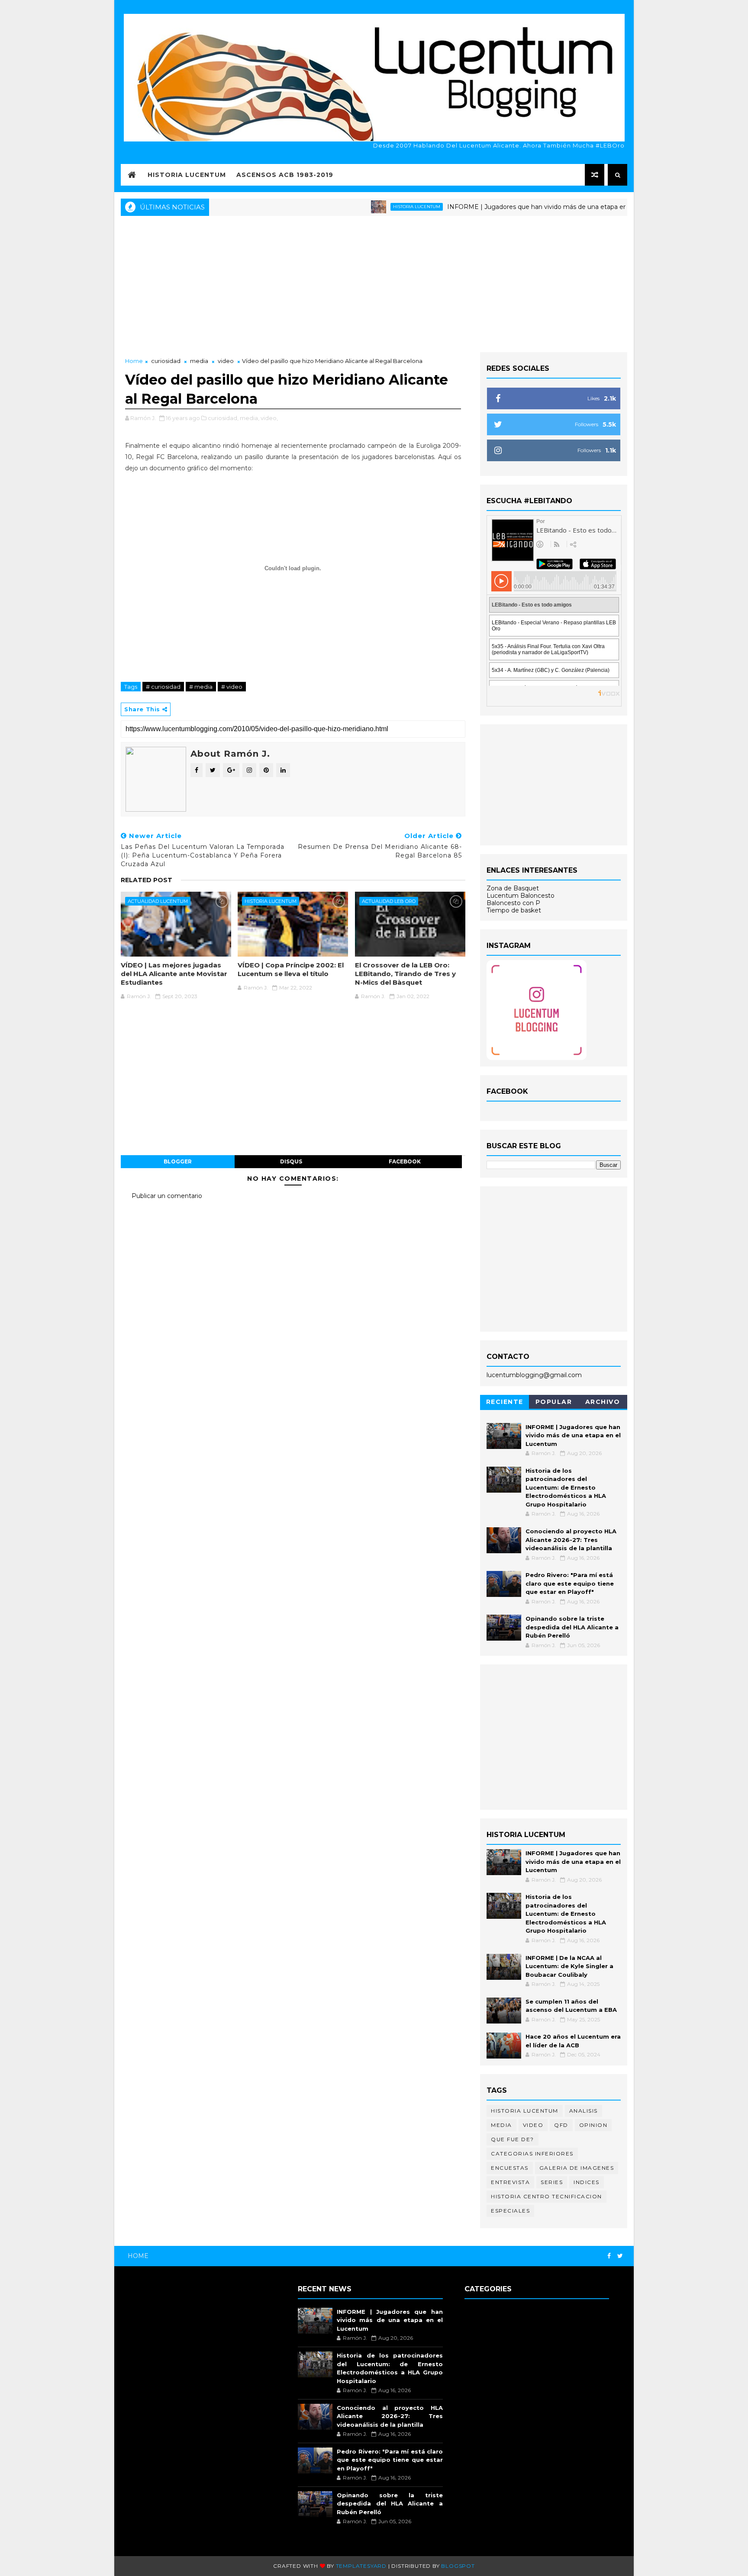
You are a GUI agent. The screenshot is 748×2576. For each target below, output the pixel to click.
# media (201, 687)
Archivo (603, 1402)
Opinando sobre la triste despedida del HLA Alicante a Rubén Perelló (572, 1627)
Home (134, 361)
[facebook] (609, 2256)
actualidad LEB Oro (389, 901)
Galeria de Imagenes (577, 2168)
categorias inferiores (532, 2154)
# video (232, 687)
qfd (561, 2125)
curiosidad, (223, 418)
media (199, 361)
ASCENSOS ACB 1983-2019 (285, 175)
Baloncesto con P (513, 903)
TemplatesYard (361, 2566)
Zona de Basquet (513, 888)
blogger (178, 1161)
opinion (593, 2125)
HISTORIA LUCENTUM (187, 175)
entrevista (510, 2182)
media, (250, 418)
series (552, 2182)
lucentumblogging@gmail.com (534, 1375)
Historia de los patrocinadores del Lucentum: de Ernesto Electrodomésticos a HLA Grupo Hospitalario (566, 1487)
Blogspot (458, 2566)
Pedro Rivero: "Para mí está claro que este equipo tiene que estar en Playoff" (570, 1583)
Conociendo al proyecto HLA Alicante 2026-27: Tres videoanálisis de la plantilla (571, 1540)
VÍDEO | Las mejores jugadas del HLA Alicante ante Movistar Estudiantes (174, 974)
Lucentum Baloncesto (521, 896)
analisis (584, 2111)
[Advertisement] (374, 283)
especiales (510, 2211)
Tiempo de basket (514, 910)
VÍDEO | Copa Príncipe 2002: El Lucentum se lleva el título (291, 969)
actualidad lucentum (158, 901)
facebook (405, 1161)
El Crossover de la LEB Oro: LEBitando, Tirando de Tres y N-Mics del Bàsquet (405, 974)
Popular (554, 1402)
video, (269, 418)
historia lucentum (359, 207)
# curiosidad (163, 687)
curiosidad (166, 361)
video (226, 361)
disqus (291, 1161)
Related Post (147, 880)
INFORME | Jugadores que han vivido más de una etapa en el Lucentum (500, 207)
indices (587, 2182)
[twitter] (620, 2256)
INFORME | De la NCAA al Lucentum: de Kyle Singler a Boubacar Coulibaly (569, 1966)
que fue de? (513, 2139)
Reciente (505, 1402)
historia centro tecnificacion (546, 2196)
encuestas (510, 2168)
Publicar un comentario (167, 1196)
